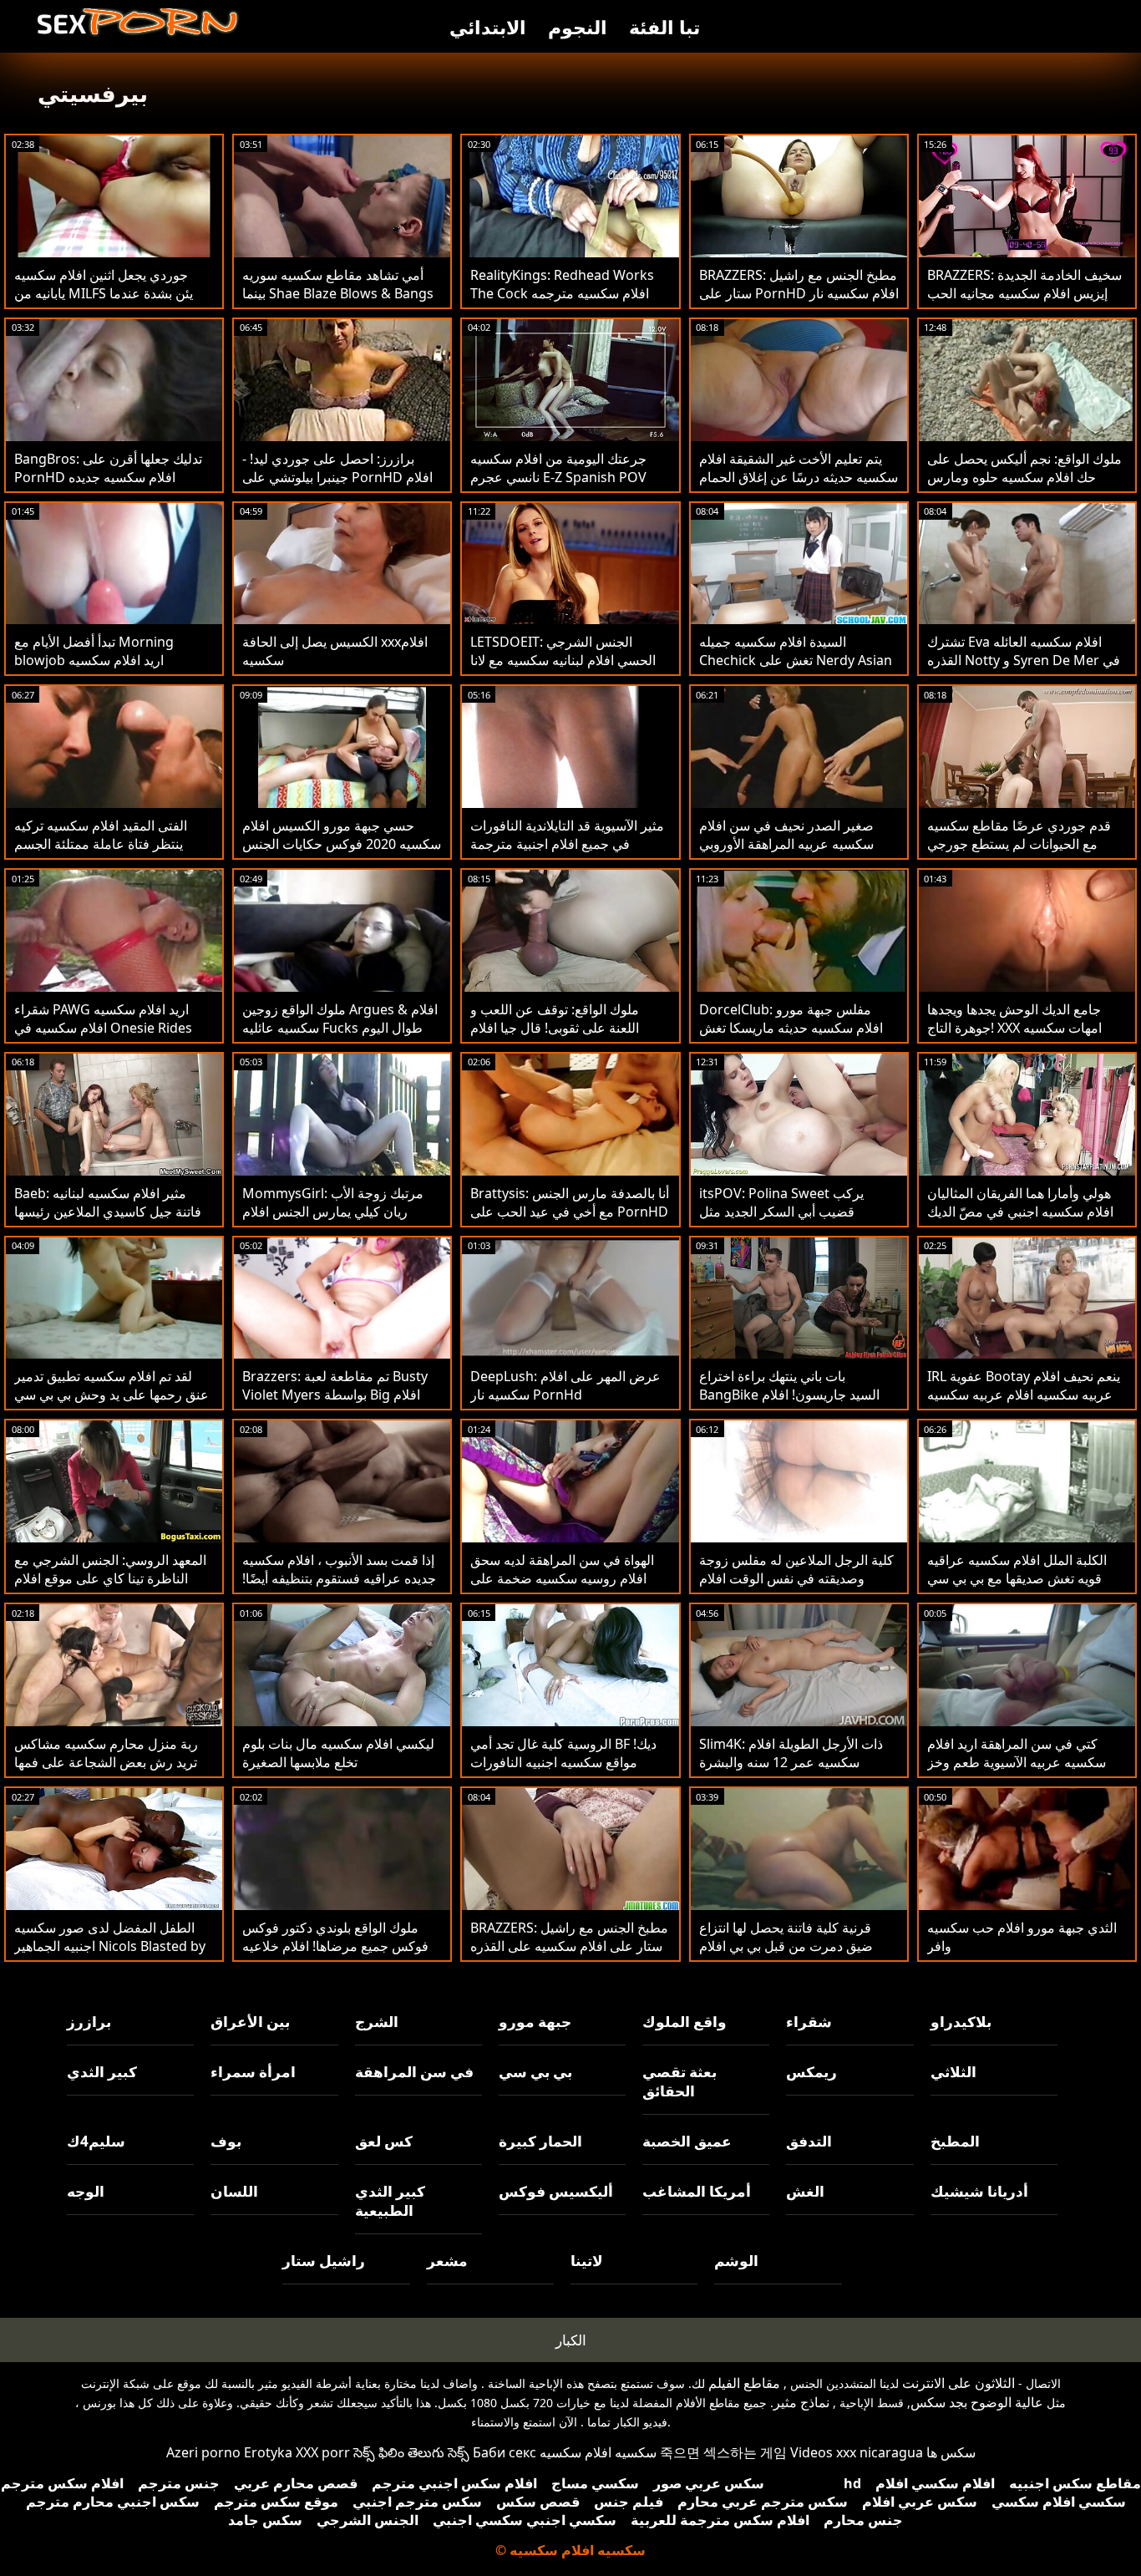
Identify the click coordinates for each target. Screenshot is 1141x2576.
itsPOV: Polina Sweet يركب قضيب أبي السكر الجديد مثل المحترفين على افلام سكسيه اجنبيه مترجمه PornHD (796, 1221)
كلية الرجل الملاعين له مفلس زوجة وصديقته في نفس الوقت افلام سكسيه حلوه (796, 1578)
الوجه (86, 2191)
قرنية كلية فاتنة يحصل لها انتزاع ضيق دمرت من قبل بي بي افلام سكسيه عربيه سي (786, 1946)
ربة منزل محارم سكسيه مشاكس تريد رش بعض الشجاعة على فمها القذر (106, 1762)
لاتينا (587, 2261)
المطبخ (955, 2141)
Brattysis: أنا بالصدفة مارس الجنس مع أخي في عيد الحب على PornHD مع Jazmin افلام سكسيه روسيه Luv (570, 1212)
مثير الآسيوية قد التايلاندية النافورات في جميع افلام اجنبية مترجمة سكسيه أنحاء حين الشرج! (567, 844)
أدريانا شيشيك (979, 2191)
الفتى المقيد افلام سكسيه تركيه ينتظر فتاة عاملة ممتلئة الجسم (101, 835)
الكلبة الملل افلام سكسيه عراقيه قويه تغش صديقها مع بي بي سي (1017, 1569)
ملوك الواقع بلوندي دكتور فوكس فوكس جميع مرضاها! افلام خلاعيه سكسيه (335, 1946)
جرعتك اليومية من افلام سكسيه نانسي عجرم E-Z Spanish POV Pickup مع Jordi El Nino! (558, 477)
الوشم (736, 2261)
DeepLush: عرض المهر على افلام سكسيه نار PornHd (565, 1385)
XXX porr (323, 2452)
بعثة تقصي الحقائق (680, 2081)
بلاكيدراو (961, 2022)
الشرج (377, 2022)
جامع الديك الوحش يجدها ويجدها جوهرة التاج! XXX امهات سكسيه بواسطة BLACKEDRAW (1014, 1028)
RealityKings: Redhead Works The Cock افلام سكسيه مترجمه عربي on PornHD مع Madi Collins (562, 302)
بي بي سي (535, 2072)
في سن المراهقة (414, 2072)
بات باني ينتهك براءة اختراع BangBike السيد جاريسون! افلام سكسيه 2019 (789, 1395)
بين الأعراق (250, 2022)
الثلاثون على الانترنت (958, 2383)
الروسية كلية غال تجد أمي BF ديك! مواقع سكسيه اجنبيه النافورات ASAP (563, 1762)
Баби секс (505, 2452)
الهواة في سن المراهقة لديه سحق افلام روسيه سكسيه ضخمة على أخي (562, 1578)
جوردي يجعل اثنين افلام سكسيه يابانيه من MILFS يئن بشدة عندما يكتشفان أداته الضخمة (104, 293)
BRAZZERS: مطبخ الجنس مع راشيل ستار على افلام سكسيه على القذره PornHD (569, 1946)
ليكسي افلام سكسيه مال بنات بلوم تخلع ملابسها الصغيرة (338, 1753)
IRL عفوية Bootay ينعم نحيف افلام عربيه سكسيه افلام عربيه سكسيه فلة (1024, 1395)
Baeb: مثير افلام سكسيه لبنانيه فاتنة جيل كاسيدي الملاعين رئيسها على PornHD (108, 1212)
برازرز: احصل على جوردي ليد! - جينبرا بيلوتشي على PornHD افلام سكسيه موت (337, 477)
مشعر (447, 2261)
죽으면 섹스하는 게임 (723, 2452)
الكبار (571, 2340)
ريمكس (811, 2072)
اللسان (234, 2191)
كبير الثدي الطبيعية (390, 2201)
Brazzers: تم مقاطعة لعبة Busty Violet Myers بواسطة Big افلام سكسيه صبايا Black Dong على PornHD (335, 1404)
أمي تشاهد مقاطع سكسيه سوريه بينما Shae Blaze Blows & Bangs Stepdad (338, 293)
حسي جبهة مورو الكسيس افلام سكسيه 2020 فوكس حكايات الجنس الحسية (342, 844)
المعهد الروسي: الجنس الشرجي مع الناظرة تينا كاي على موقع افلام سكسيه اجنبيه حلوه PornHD (110, 1578)
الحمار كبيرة (540, 2141)
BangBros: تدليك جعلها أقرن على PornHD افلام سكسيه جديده (108, 468)
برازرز (89, 2022)
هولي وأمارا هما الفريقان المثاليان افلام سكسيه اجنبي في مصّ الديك (1020, 1202)
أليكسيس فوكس (556, 2191)
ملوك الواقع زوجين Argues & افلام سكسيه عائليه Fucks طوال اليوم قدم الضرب (340, 1028)
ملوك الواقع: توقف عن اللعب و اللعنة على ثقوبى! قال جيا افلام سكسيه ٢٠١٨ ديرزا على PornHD (563, 1028)
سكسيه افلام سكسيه (598, 2452)
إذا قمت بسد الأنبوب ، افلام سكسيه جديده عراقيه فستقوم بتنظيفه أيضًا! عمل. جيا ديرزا (339, 1578)
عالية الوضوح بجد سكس (977, 2402)
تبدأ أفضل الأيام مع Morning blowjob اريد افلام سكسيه (94, 651)
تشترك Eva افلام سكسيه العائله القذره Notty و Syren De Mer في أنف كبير (1024, 660)
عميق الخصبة (687, 2141)
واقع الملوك (685, 2022)
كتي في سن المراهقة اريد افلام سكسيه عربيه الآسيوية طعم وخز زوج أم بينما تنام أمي (1017, 1762)
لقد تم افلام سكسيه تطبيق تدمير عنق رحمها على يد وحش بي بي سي (112, 1385)
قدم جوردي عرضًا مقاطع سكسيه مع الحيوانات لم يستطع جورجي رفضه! (1019, 844)
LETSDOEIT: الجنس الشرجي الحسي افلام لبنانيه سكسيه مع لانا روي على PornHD (563, 660)
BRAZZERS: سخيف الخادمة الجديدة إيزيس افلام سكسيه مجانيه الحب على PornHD (1024, 293)
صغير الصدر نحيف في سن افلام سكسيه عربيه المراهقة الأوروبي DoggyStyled (786, 844)
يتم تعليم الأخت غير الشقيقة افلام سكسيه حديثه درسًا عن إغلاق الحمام (799, 468)
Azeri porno (203, 2452)
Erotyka (268, 2452)
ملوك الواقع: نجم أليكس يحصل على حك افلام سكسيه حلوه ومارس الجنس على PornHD (1024, 477)
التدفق (809, 2141)
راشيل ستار (324, 2261)
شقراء (809, 2022)
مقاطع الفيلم (744, 2383)
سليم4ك (96, 2141)
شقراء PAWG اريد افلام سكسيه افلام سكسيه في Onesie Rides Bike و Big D (103, 1028)
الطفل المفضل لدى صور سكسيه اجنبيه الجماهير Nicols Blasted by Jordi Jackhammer (110, 1946)
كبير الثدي (102, 2072)
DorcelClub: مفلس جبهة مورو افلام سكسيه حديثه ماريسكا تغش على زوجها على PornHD (791, 1028)
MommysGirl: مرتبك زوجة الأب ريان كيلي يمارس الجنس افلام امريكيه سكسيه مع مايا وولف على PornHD (337, 1221)
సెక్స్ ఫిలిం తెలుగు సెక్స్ (411, 2452)
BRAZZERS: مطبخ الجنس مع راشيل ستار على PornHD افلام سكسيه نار (799, 284)
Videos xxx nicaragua (857, 2452)
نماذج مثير (801, 2402)
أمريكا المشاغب (697, 2191)
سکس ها (951, 2452)
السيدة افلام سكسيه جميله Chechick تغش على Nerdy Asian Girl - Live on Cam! (796, 660)
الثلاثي (953, 2072)
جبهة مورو (535, 2022)
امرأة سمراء (253, 2072)
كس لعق (384, 2141)
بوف (226, 2141)
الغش (805, 2191)
